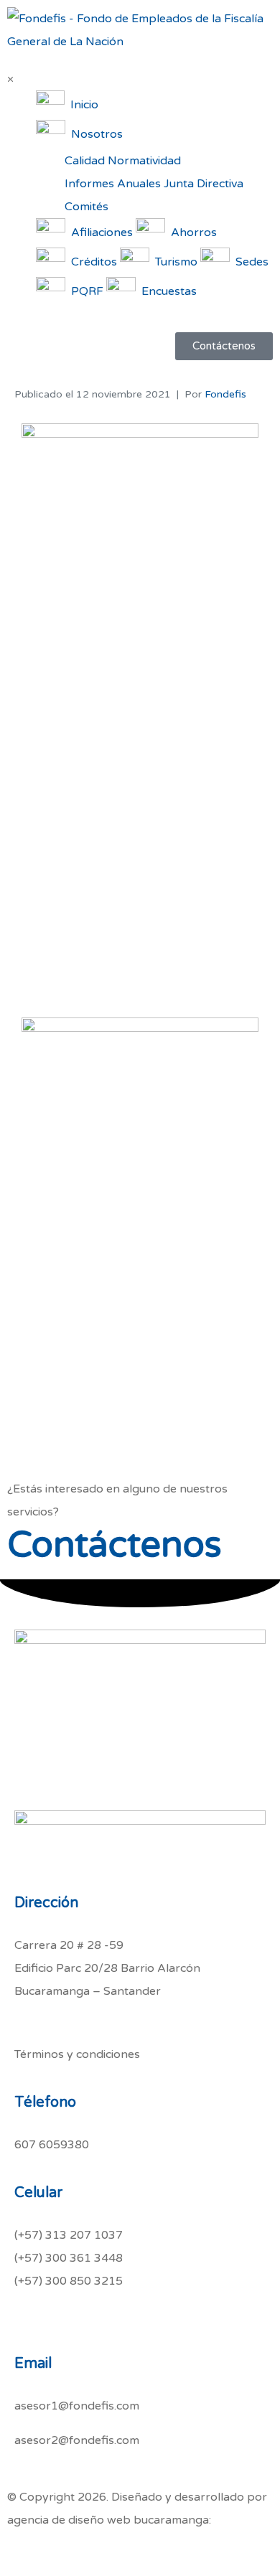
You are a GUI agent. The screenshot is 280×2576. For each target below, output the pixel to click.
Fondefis (225, 394)
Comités (87, 207)
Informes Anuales (113, 184)
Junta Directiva (204, 184)
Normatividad (144, 161)
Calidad (85, 161)
